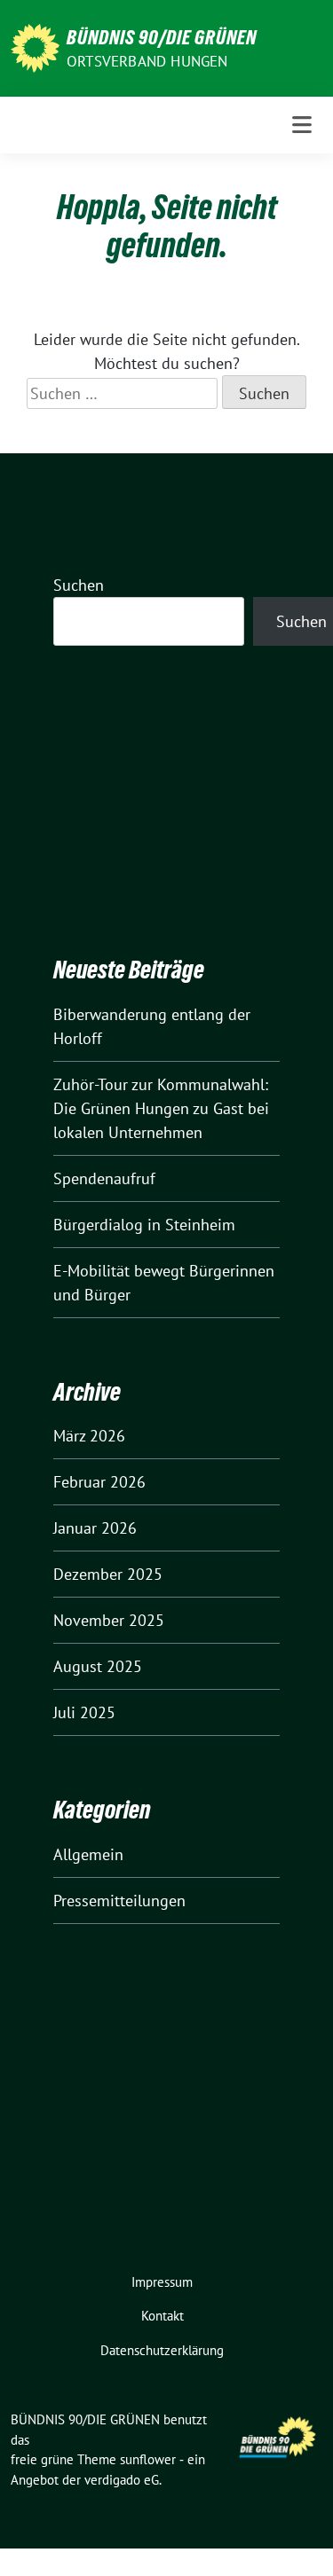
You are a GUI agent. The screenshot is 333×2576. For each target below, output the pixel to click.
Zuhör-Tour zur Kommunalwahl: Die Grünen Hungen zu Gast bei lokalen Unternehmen (161, 1108)
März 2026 (89, 1436)
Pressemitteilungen (119, 1901)
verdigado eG (122, 2480)
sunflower (148, 2459)
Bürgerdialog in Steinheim (144, 1225)
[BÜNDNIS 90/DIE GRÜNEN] (35, 47)
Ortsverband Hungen (147, 61)
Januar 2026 (95, 1528)
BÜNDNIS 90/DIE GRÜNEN (162, 37)
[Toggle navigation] (302, 125)
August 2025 (98, 1666)
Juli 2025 (84, 1712)
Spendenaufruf (104, 1178)
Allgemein (88, 1854)
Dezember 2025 (108, 1574)
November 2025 (109, 1620)
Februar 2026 (99, 1482)
